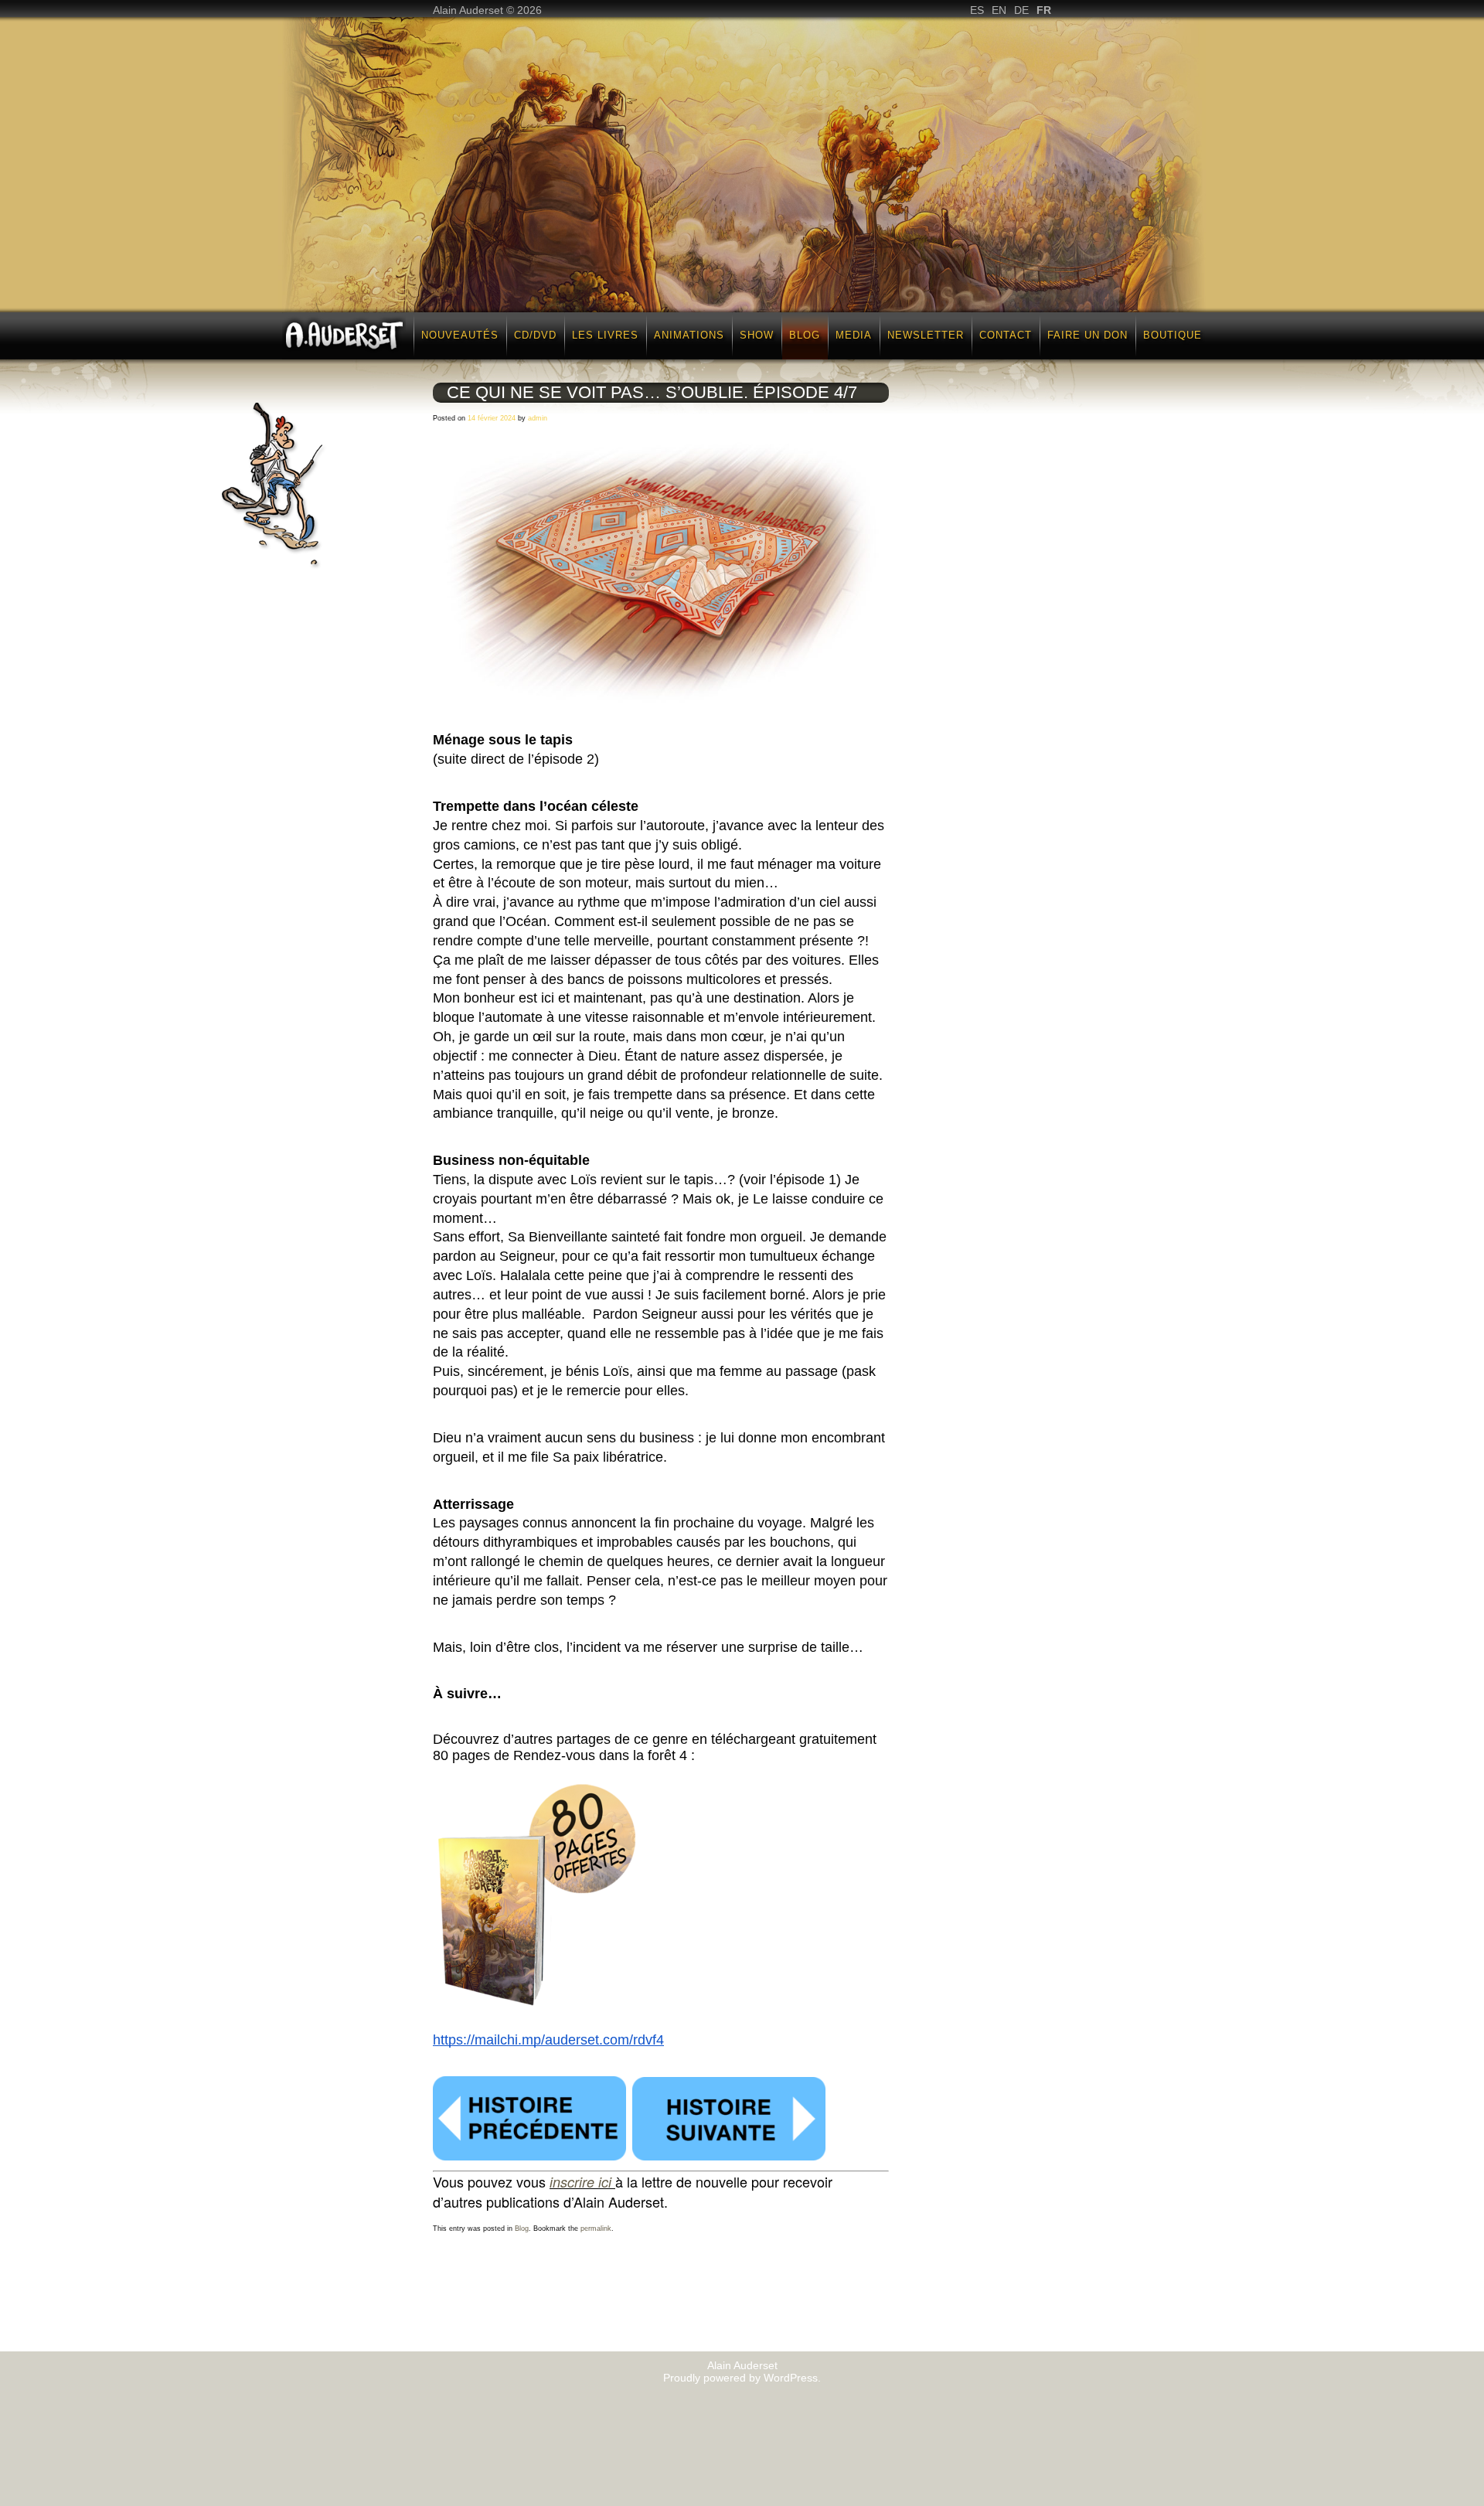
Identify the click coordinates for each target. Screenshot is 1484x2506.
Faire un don (1087, 335)
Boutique (1173, 335)
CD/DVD (535, 335)
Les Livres (605, 335)
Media (854, 335)
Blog (805, 335)
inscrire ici (580, 2182)
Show (757, 335)
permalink (596, 2229)
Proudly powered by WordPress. (742, 2378)
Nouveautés (460, 335)
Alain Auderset (742, 2365)
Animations (689, 335)
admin (538, 418)
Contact (1006, 335)
